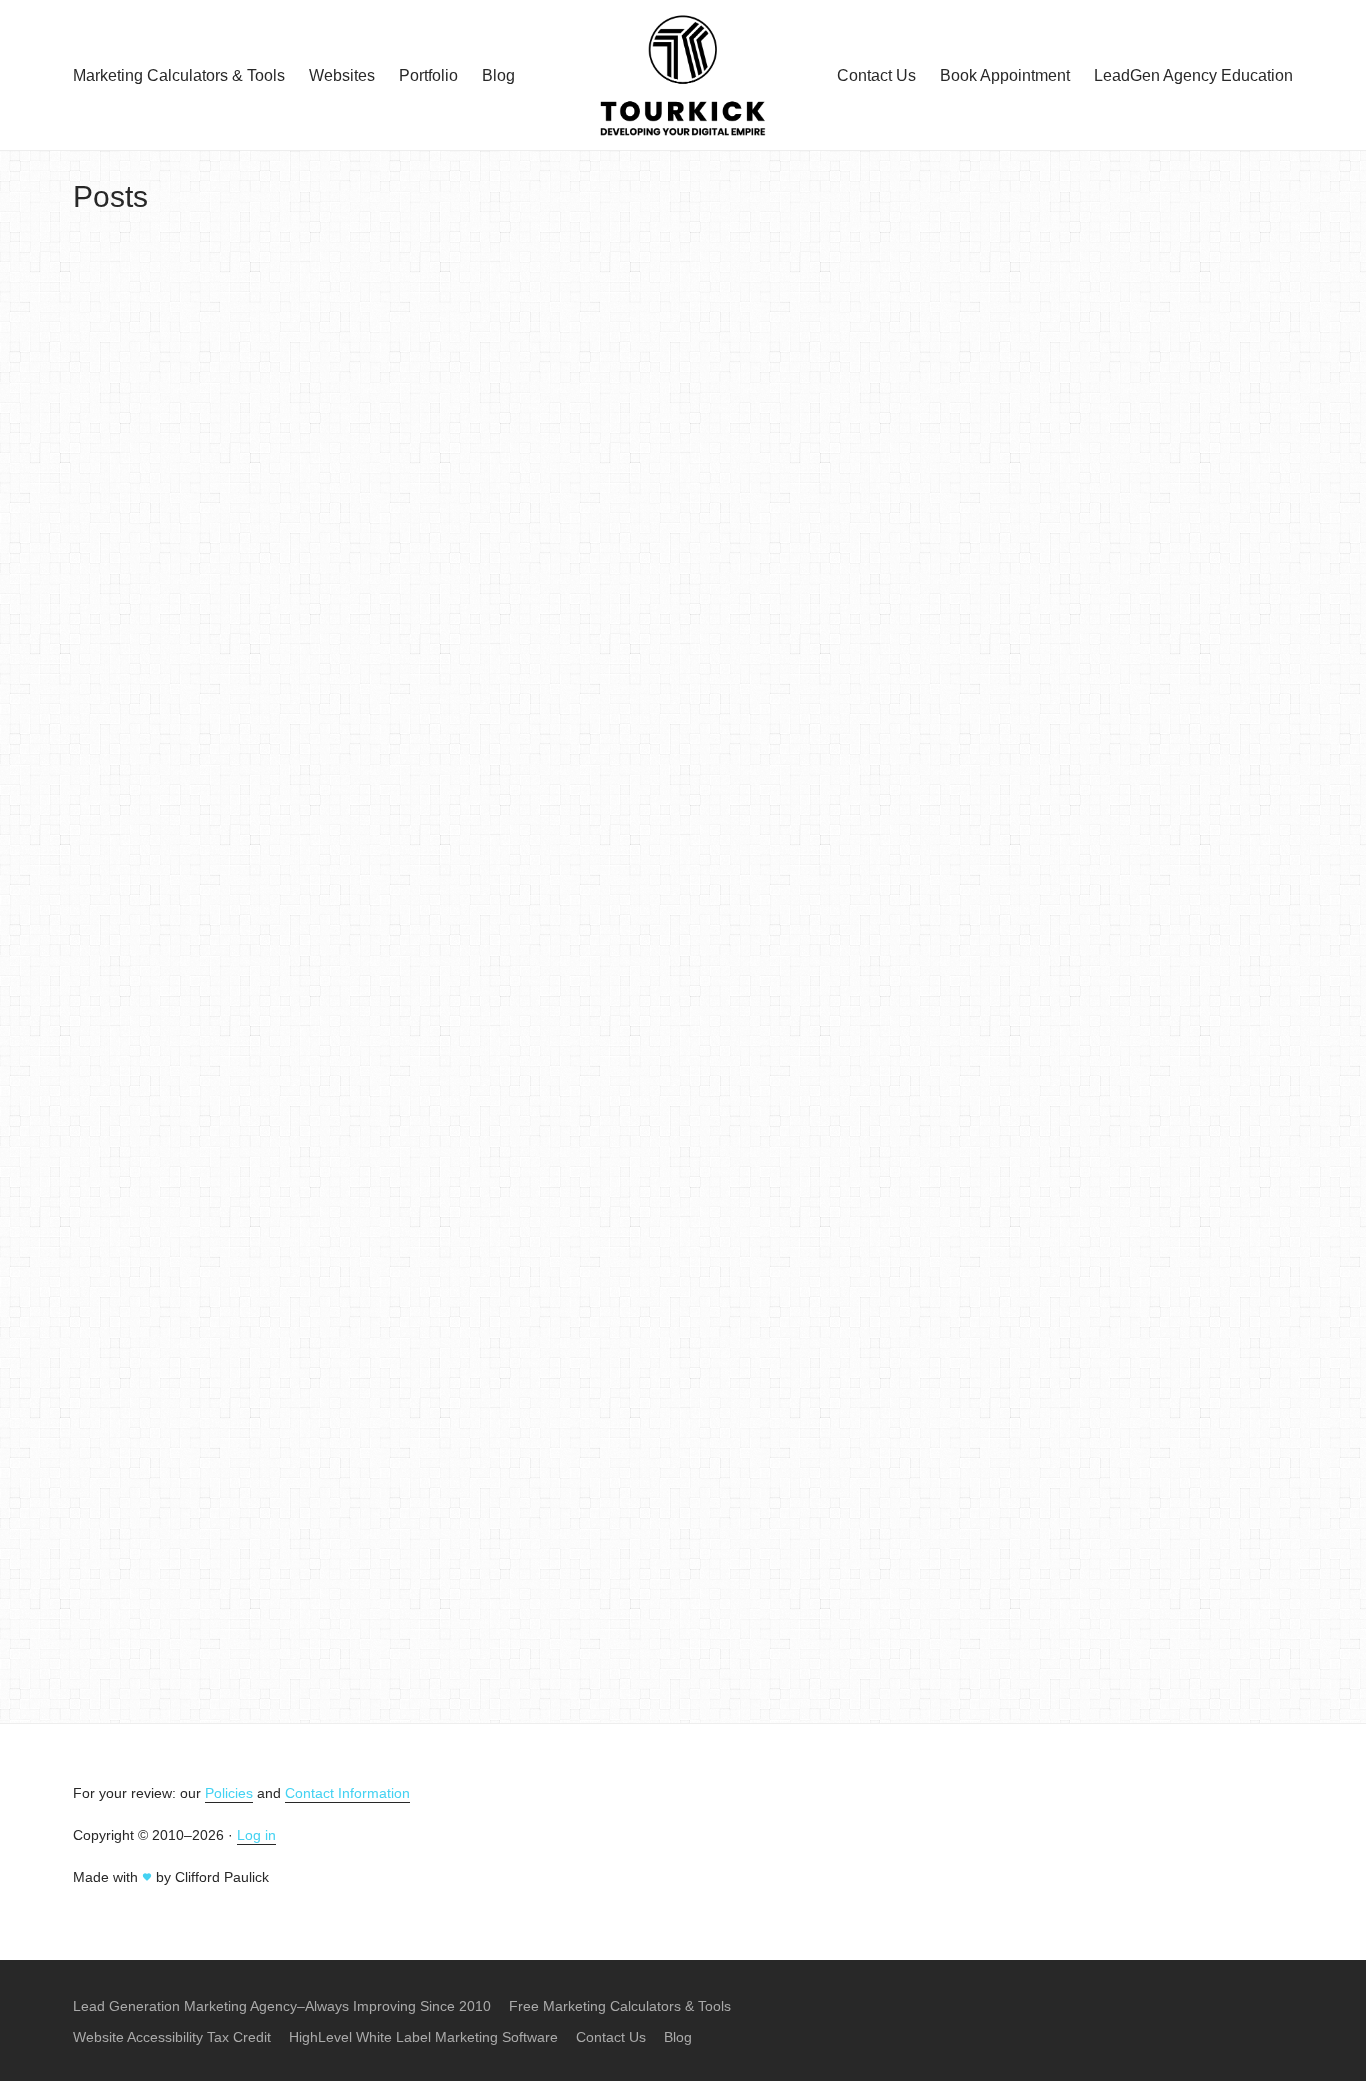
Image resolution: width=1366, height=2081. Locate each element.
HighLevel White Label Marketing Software (423, 2037)
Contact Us (876, 75)
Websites (342, 75)
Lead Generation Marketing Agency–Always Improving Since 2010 (282, 2006)
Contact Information (347, 1793)
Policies (229, 1793)
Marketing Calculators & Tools (179, 75)
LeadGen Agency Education (1193, 75)
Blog (498, 75)
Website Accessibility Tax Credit (172, 2037)
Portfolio (428, 75)
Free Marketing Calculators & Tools (620, 2006)
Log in (256, 1835)
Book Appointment (1005, 75)
